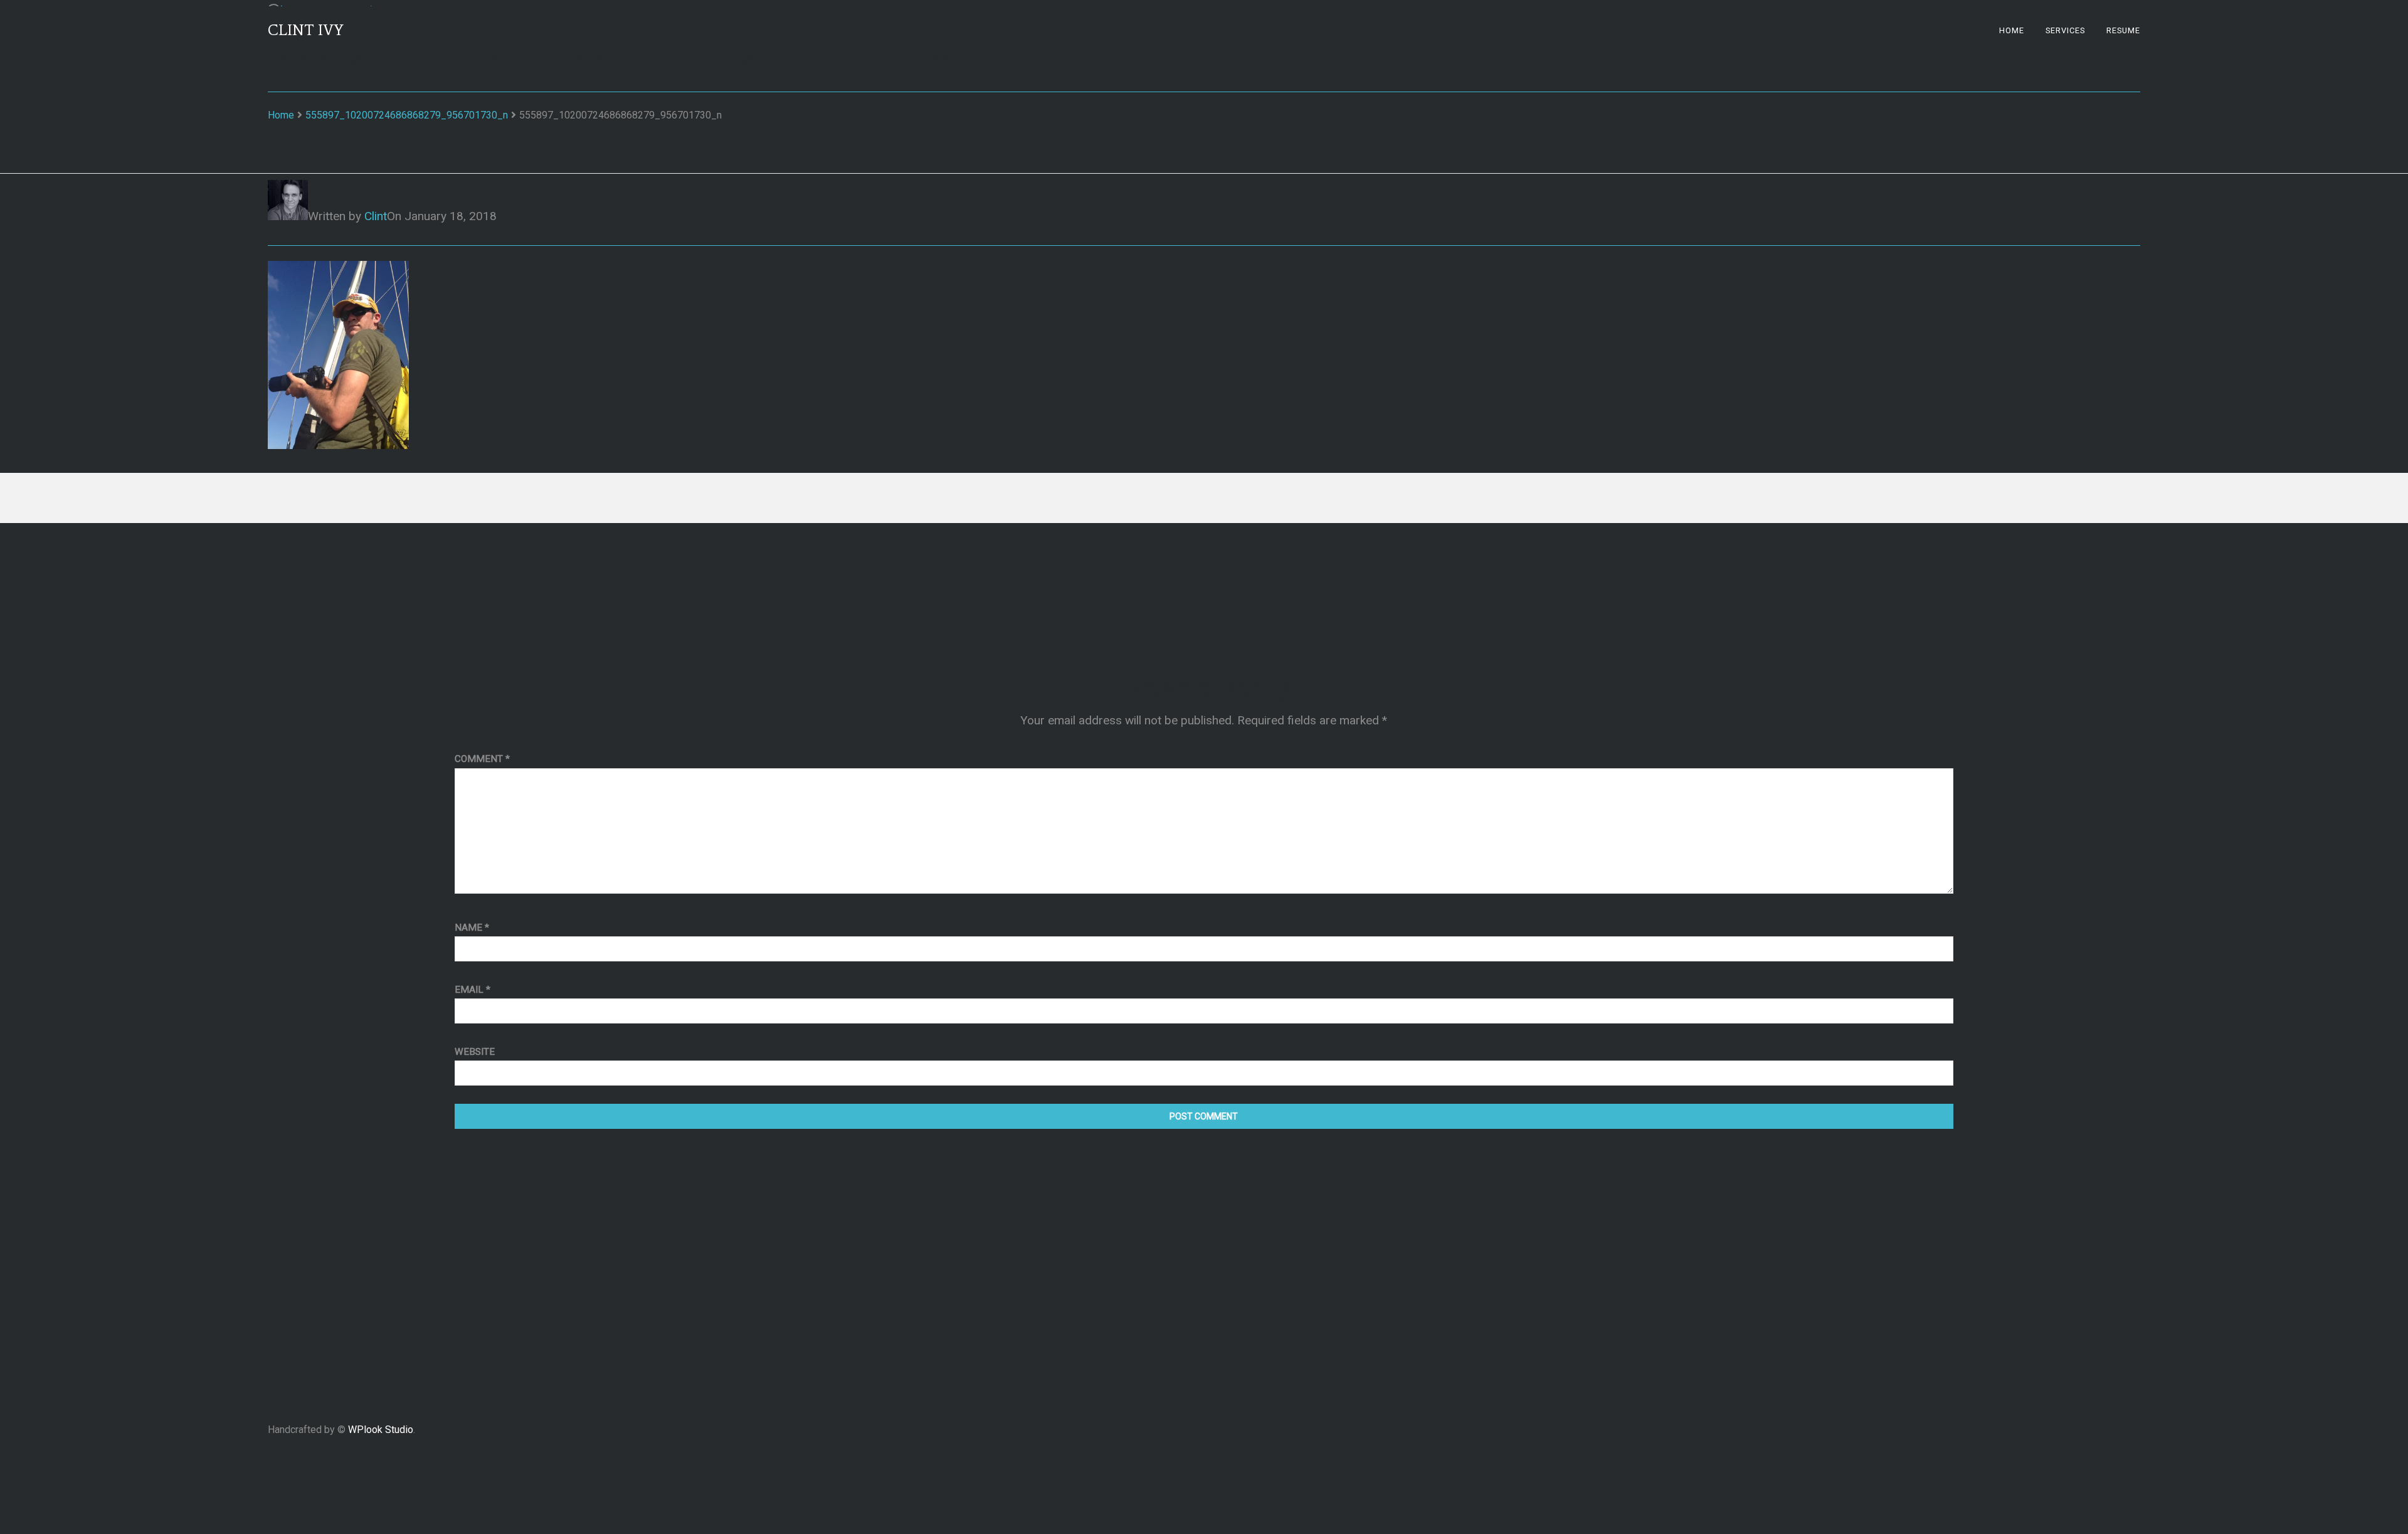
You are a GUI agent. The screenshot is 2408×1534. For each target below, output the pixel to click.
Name (472, 928)
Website (475, 1052)
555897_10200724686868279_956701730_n (407, 115)
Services (2065, 30)
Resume (2123, 30)
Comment (482, 759)
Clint (376, 216)
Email (473, 990)
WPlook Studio (381, 1430)
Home (2012, 30)
